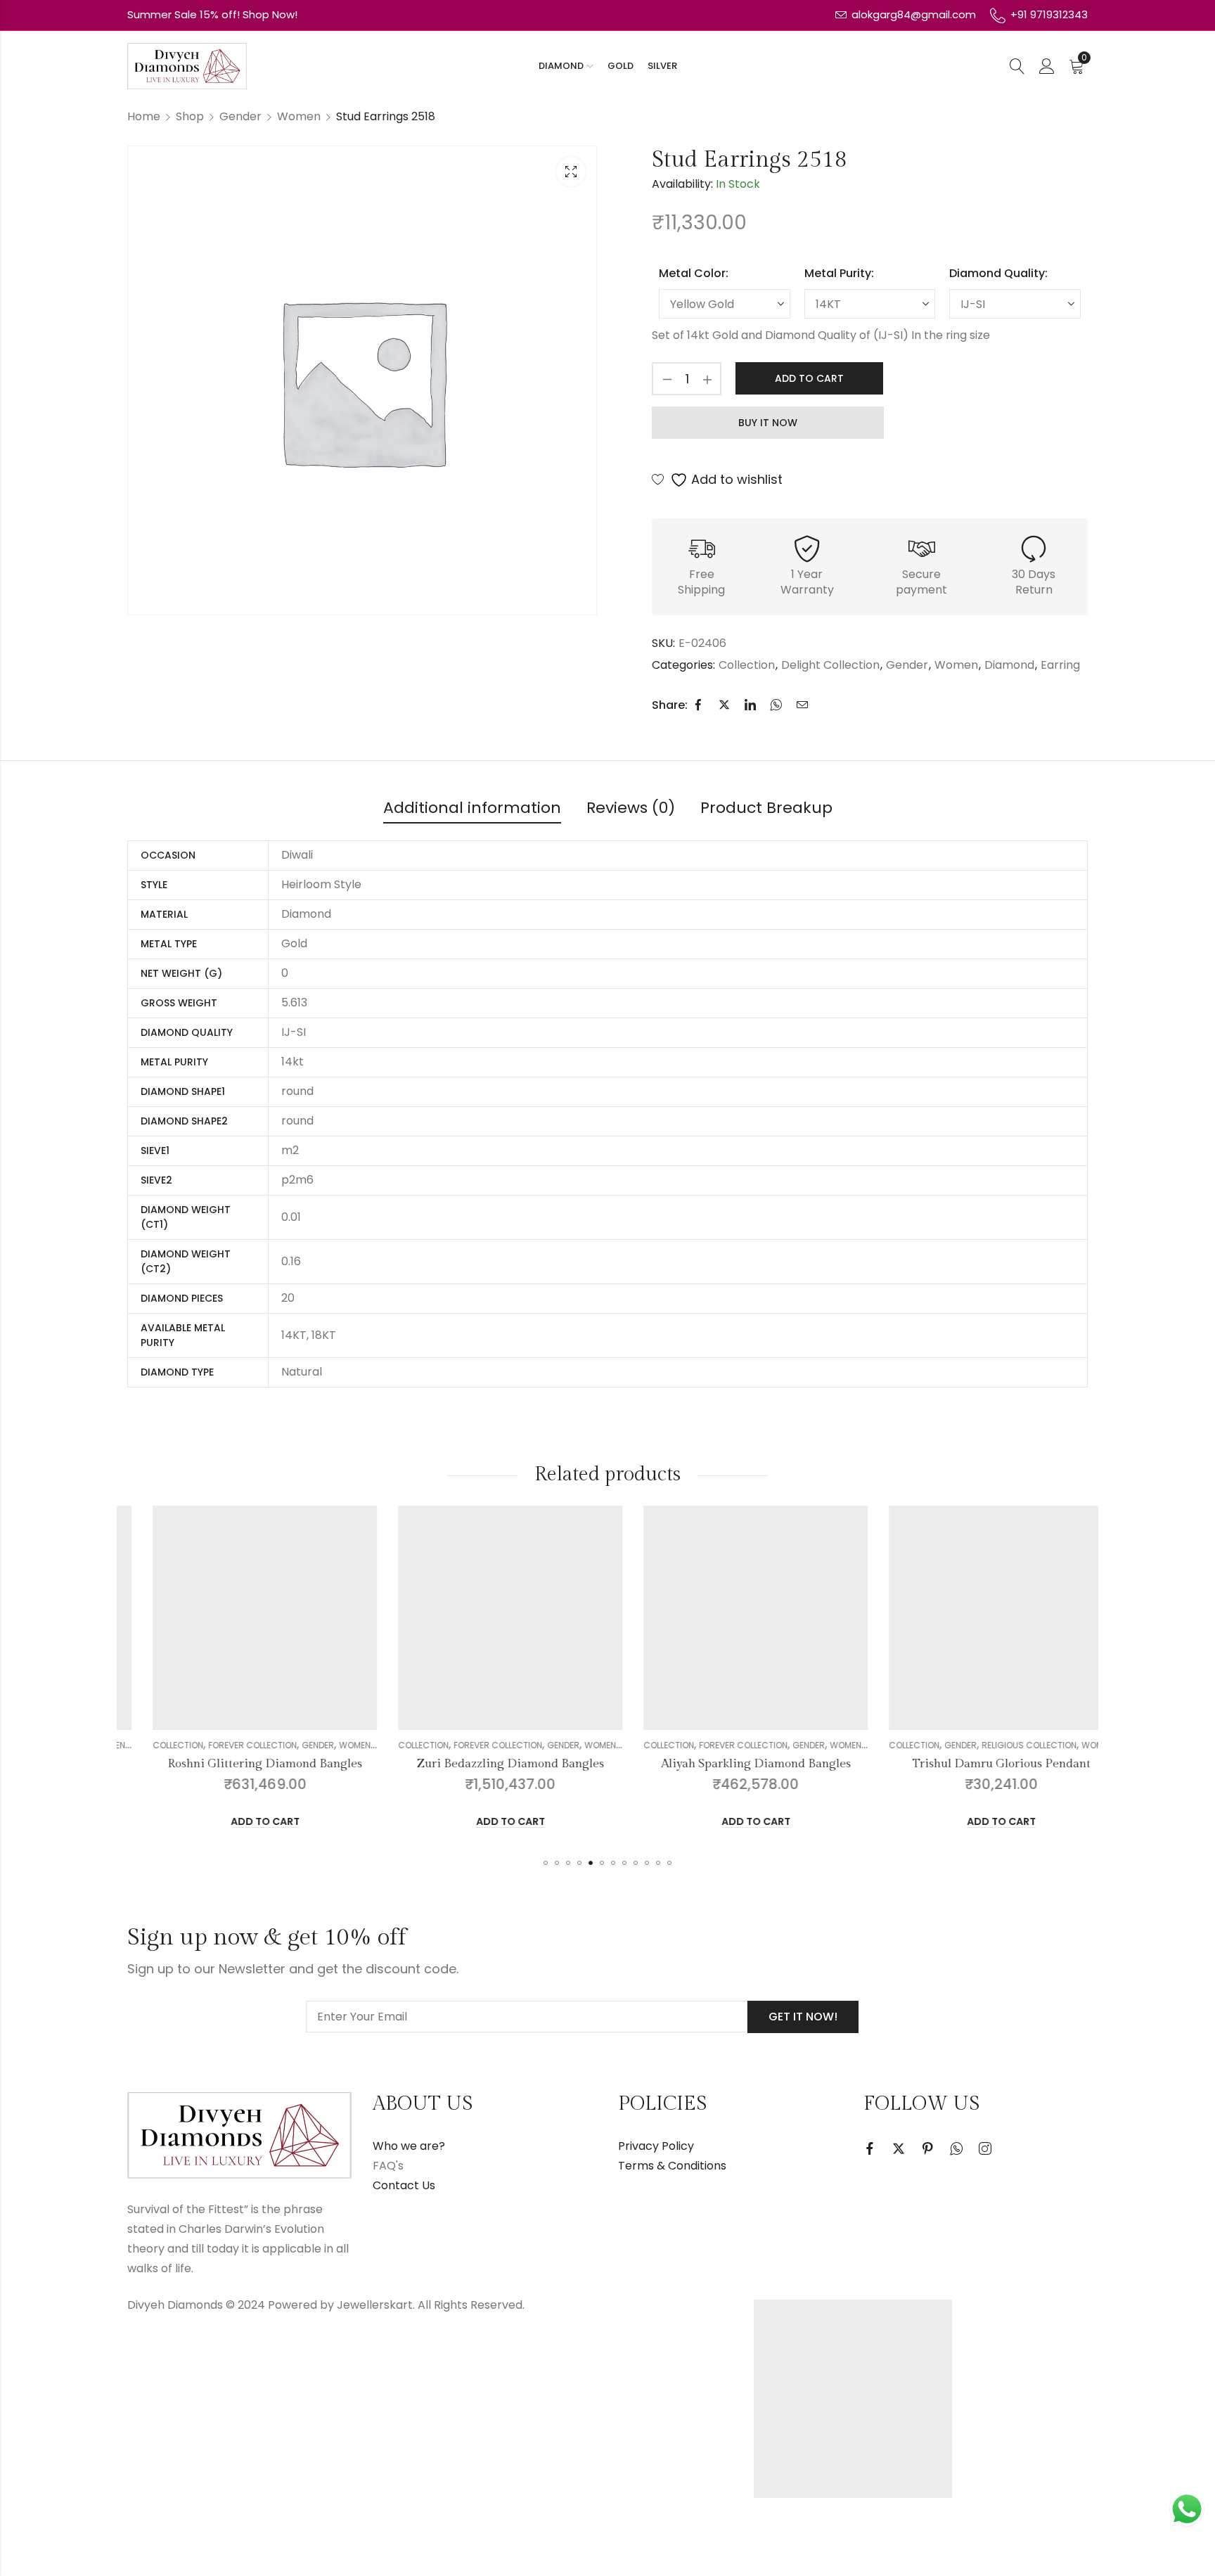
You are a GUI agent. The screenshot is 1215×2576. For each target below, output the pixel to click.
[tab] (472, 809)
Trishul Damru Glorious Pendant (976, 1764)
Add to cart (809, 378)
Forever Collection (227, 1745)
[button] (546, 1863)
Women (299, 116)
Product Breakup (766, 808)
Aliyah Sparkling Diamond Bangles (731, 1764)
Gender (240, 116)
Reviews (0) (631, 808)
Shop (190, 116)
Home (144, 116)
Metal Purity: (839, 273)
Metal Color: (694, 273)
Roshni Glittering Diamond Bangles (239, 1764)
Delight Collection (830, 665)
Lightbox (571, 172)
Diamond (1009, 665)
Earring (1060, 665)
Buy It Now (768, 423)
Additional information (472, 808)
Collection (747, 665)
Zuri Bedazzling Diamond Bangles (485, 1764)
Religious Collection (1004, 1745)
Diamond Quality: (998, 273)
